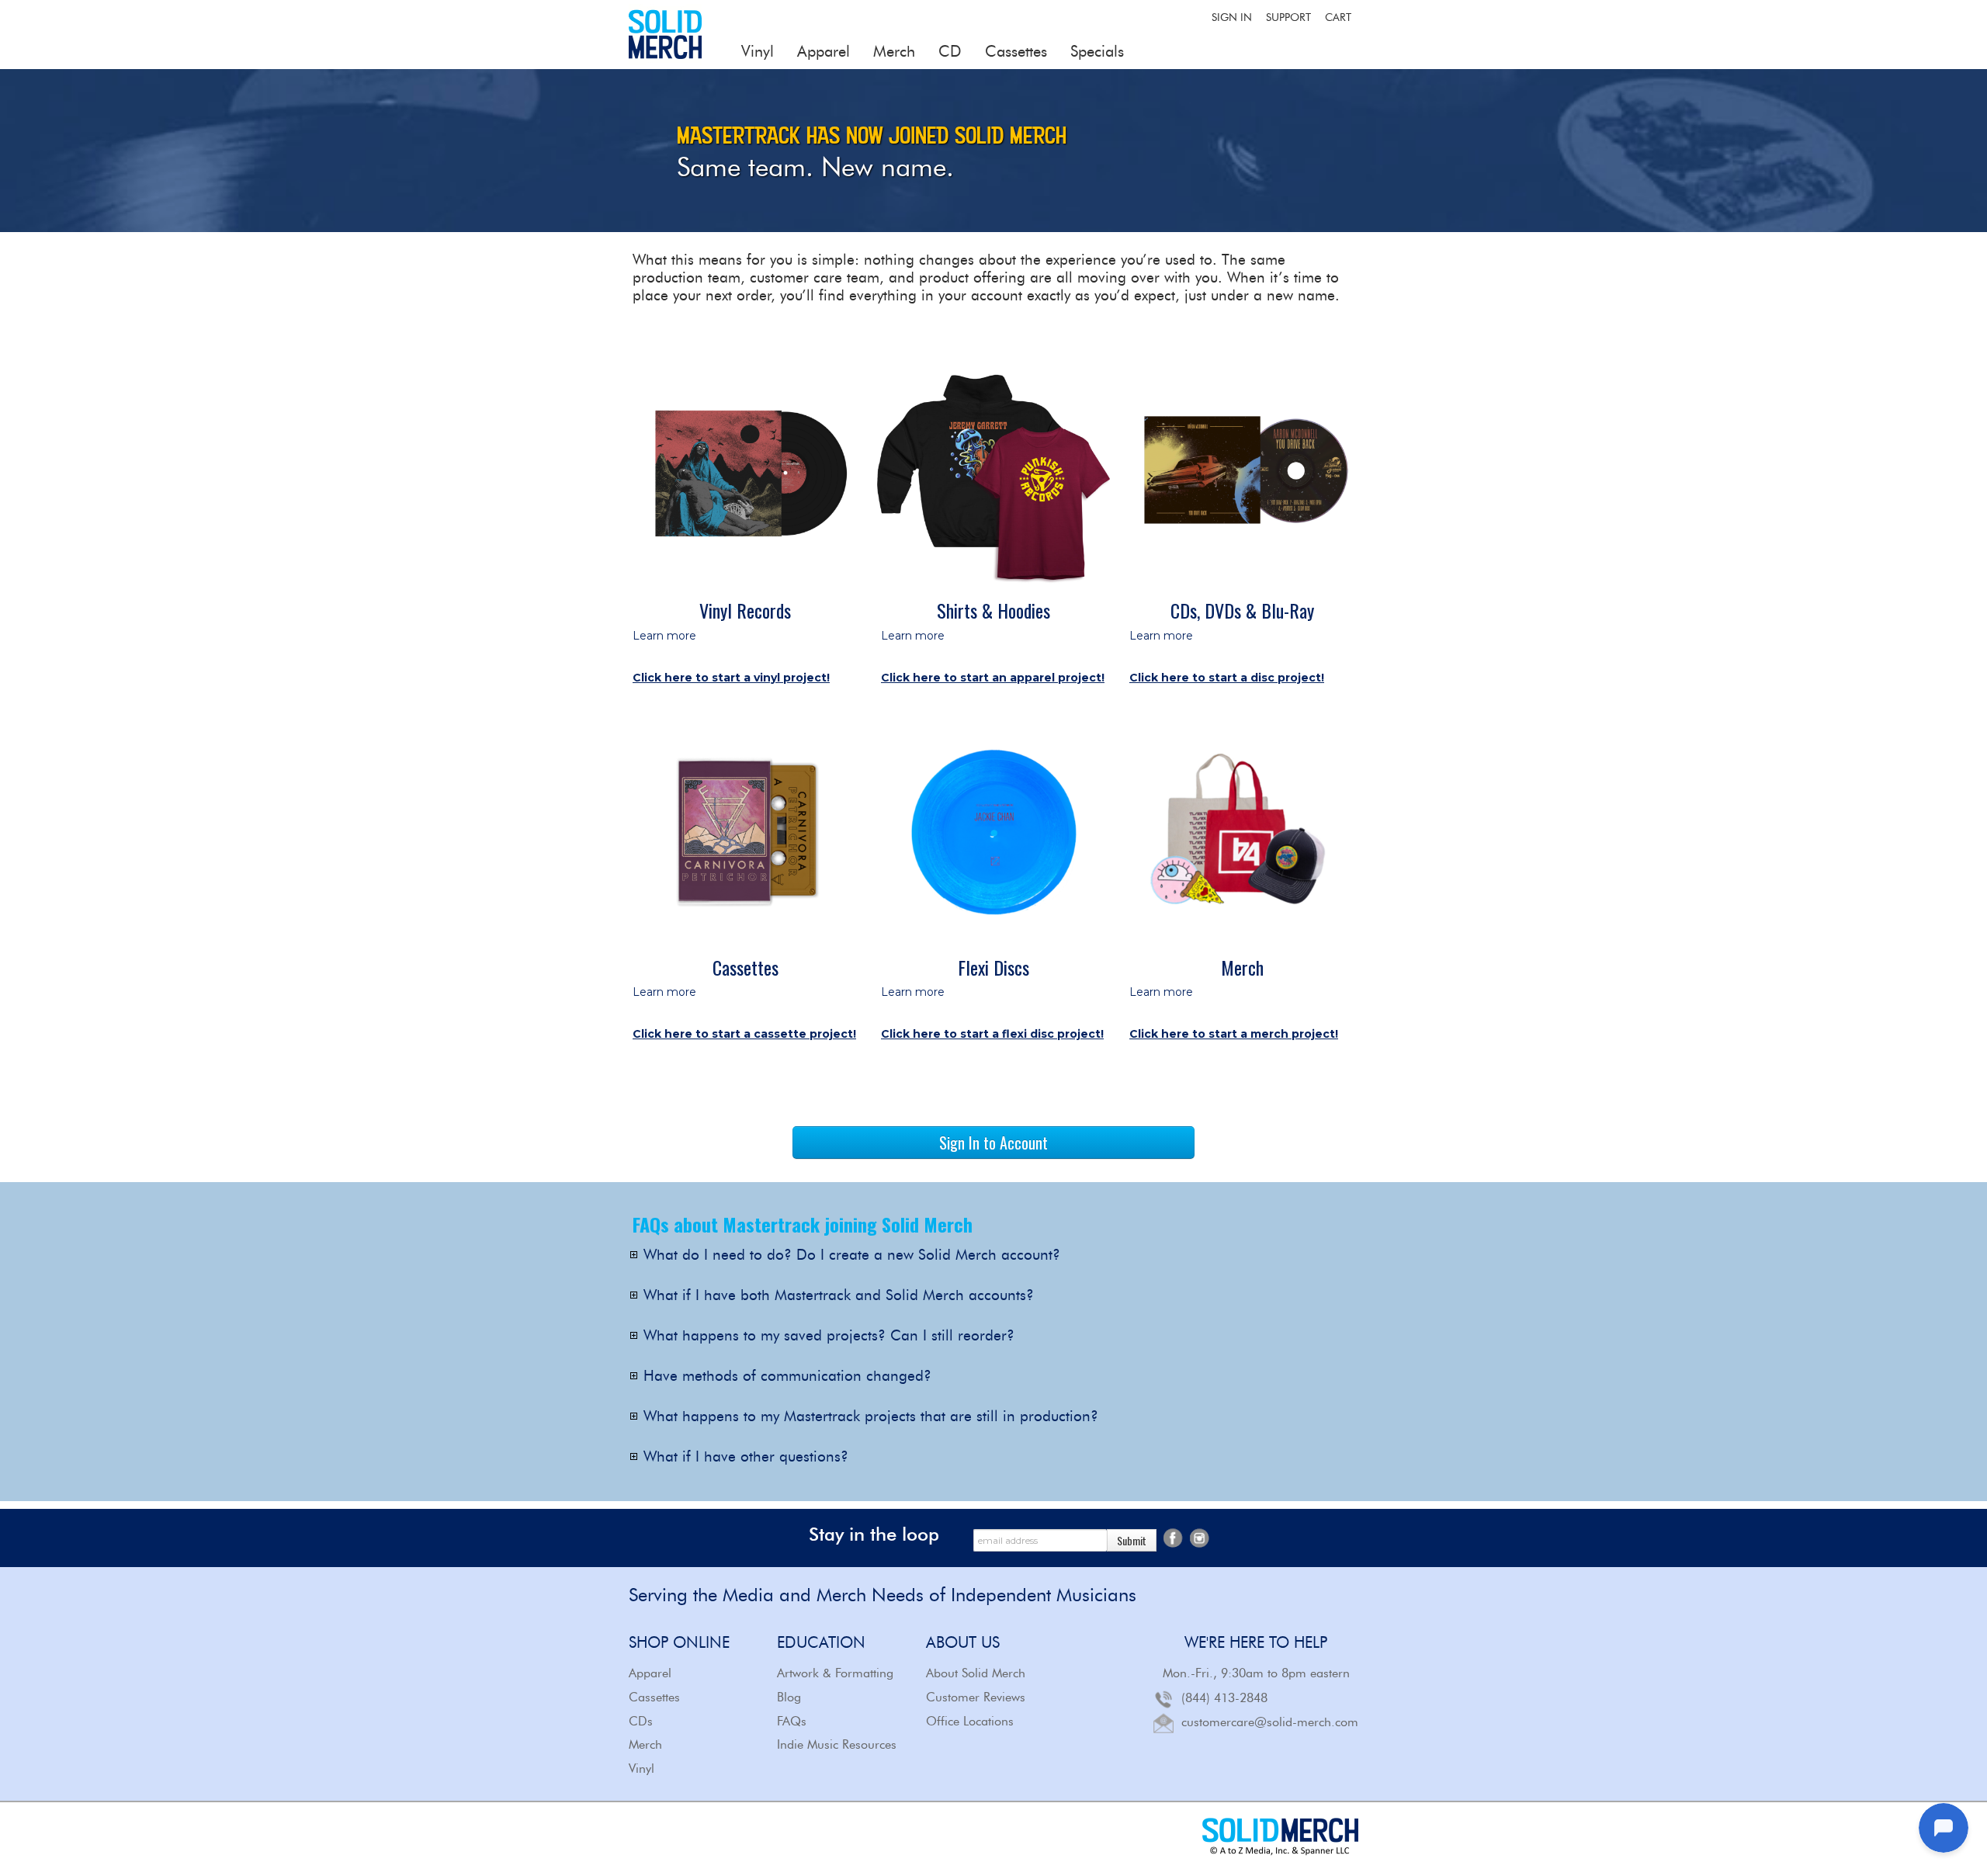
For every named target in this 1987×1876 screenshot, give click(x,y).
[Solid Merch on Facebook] (1173, 1536)
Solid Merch (666, 35)
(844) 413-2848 (1224, 1698)
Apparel (824, 51)
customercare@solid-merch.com (1270, 1722)
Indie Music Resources (837, 1744)
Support (1288, 17)
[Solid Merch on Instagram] (1199, 1536)
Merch (894, 51)
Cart (1338, 17)
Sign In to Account (993, 1143)
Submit (1132, 1540)
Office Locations (970, 1721)
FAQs (792, 1721)
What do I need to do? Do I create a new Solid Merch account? (852, 1255)
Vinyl (758, 51)
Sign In (1232, 17)
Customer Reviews (976, 1697)
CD (950, 51)
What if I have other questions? (746, 1457)
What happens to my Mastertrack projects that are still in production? (871, 1417)
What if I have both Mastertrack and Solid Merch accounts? (839, 1296)
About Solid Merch (976, 1673)
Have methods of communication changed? (787, 1377)
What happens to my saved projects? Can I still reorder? (829, 1336)
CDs (641, 1721)
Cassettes (1016, 51)
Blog (789, 1697)
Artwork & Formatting (835, 1673)
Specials (1097, 51)
